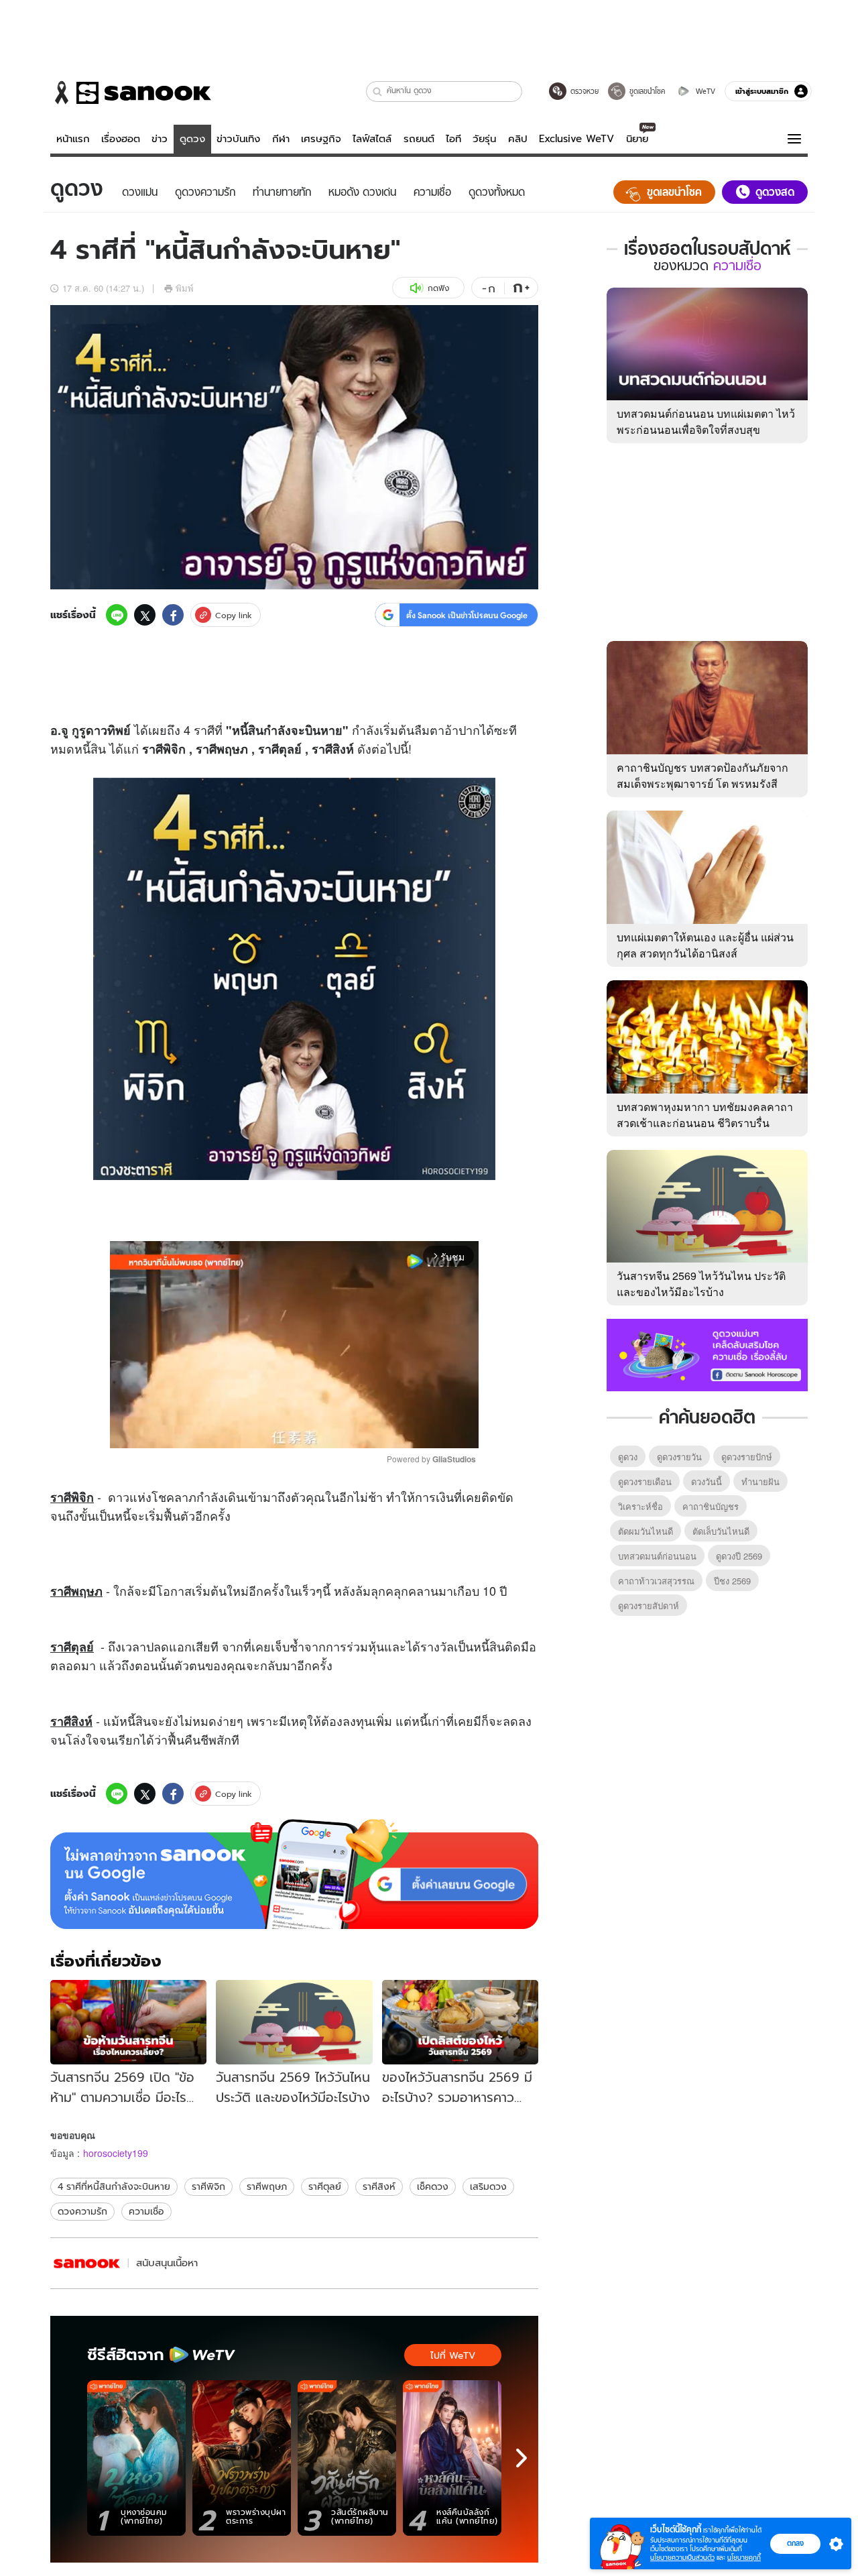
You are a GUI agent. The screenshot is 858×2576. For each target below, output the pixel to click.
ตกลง (795, 2543)
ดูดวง (192, 139)
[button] (378, 92)
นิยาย (637, 139)
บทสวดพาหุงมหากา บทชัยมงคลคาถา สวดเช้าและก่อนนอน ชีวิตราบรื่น (705, 1115)
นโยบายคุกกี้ (744, 2558)
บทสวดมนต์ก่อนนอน (657, 1556)
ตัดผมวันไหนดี (646, 1531)
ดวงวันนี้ (707, 1481)
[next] (522, 2458)
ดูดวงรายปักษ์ (747, 1457)
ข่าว (160, 139)
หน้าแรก (73, 139)
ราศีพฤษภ (267, 2186)
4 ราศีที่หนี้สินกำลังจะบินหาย (114, 2186)
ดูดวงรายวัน (679, 1457)
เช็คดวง (433, 2186)
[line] (117, 615)
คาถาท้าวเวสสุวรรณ (656, 1581)
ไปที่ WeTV (453, 2355)
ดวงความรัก (82, 2211)
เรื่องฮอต (121, 139)
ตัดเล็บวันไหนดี (721, 1531)
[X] (145, 615)
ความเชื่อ (146, 2211)
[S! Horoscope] (87, 2263)
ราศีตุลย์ (325, 2186)
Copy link (234, 615)
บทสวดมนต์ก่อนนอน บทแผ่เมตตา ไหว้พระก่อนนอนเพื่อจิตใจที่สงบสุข (706, 421)
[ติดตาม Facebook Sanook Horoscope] (707, 1354)
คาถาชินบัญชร (711, 1506)
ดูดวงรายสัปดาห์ (649, 1605)
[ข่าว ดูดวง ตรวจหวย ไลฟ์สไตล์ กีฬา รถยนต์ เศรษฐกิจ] (131, 93)
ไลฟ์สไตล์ (372, 139)
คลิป (518, 139)
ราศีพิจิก (208, 2186)
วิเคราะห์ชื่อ (640, 1506)
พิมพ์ (185, 288)
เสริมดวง (488, 2186)
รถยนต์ (419, 139)
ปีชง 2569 (732, 1581)
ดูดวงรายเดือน (645, 1481)
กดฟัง (438, 288)
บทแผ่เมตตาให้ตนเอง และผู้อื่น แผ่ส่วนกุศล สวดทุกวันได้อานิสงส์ (705, 945)
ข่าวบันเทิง (238, 139)
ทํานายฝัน (760, 1481)
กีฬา (281, 139)
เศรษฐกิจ (321, 139)
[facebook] (173, 615)
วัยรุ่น (484, 139)
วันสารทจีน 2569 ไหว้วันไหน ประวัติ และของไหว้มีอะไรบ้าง (701, 1284)
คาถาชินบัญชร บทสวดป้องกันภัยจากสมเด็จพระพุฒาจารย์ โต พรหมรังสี (702, 775)
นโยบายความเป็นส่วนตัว (682, 2558)
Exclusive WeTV (576, 139)
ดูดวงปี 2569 (739, 1556)
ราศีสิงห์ (379, 2186)
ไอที (453, 139)
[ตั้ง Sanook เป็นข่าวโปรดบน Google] (294, 1874)
